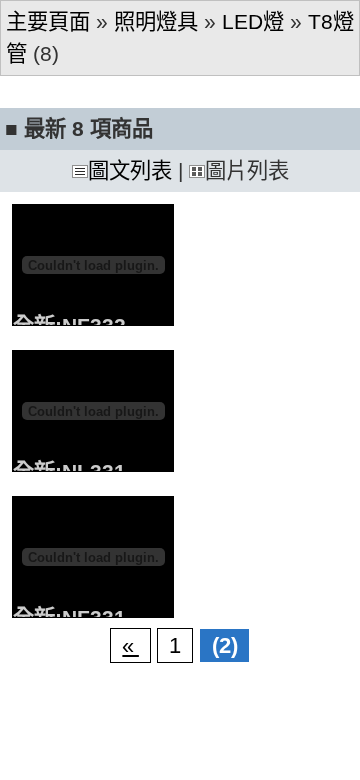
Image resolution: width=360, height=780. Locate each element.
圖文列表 (130, 171)
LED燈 (253, 22)
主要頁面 (48, 22)
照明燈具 (156, 22)
